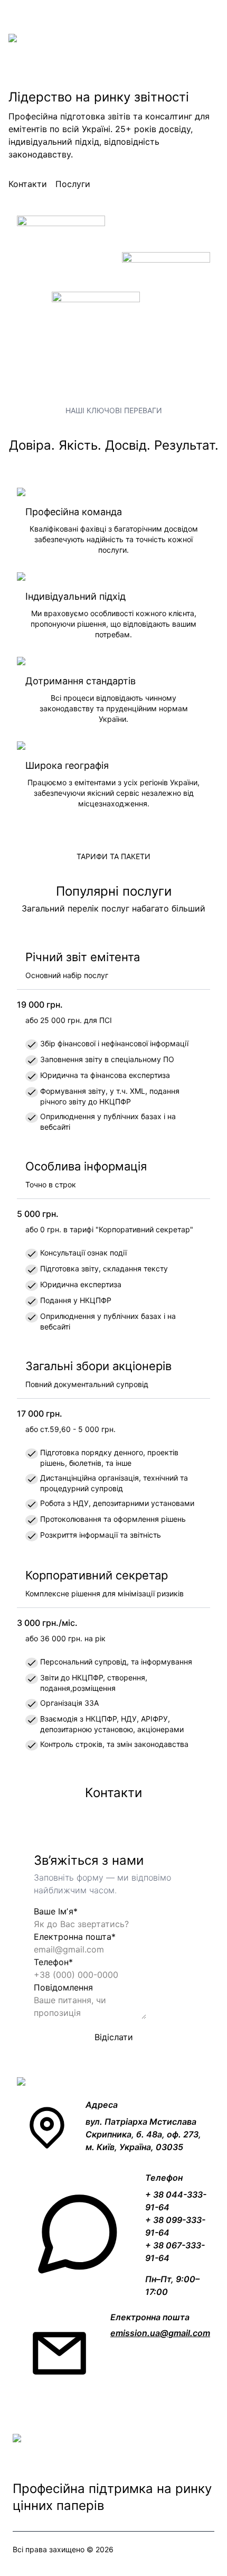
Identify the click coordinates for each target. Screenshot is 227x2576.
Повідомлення (63, 1987)
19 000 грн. (40, 1005)
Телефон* (53, 1962)
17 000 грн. (40, 1413)
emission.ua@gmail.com (160, 2333)
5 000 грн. (38, 1214)
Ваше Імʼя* (56, 1911)
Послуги (73, 184)
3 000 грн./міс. (47, 1623)
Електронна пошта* (75, 1937)
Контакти (28, 184)
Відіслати (114, 2037)
